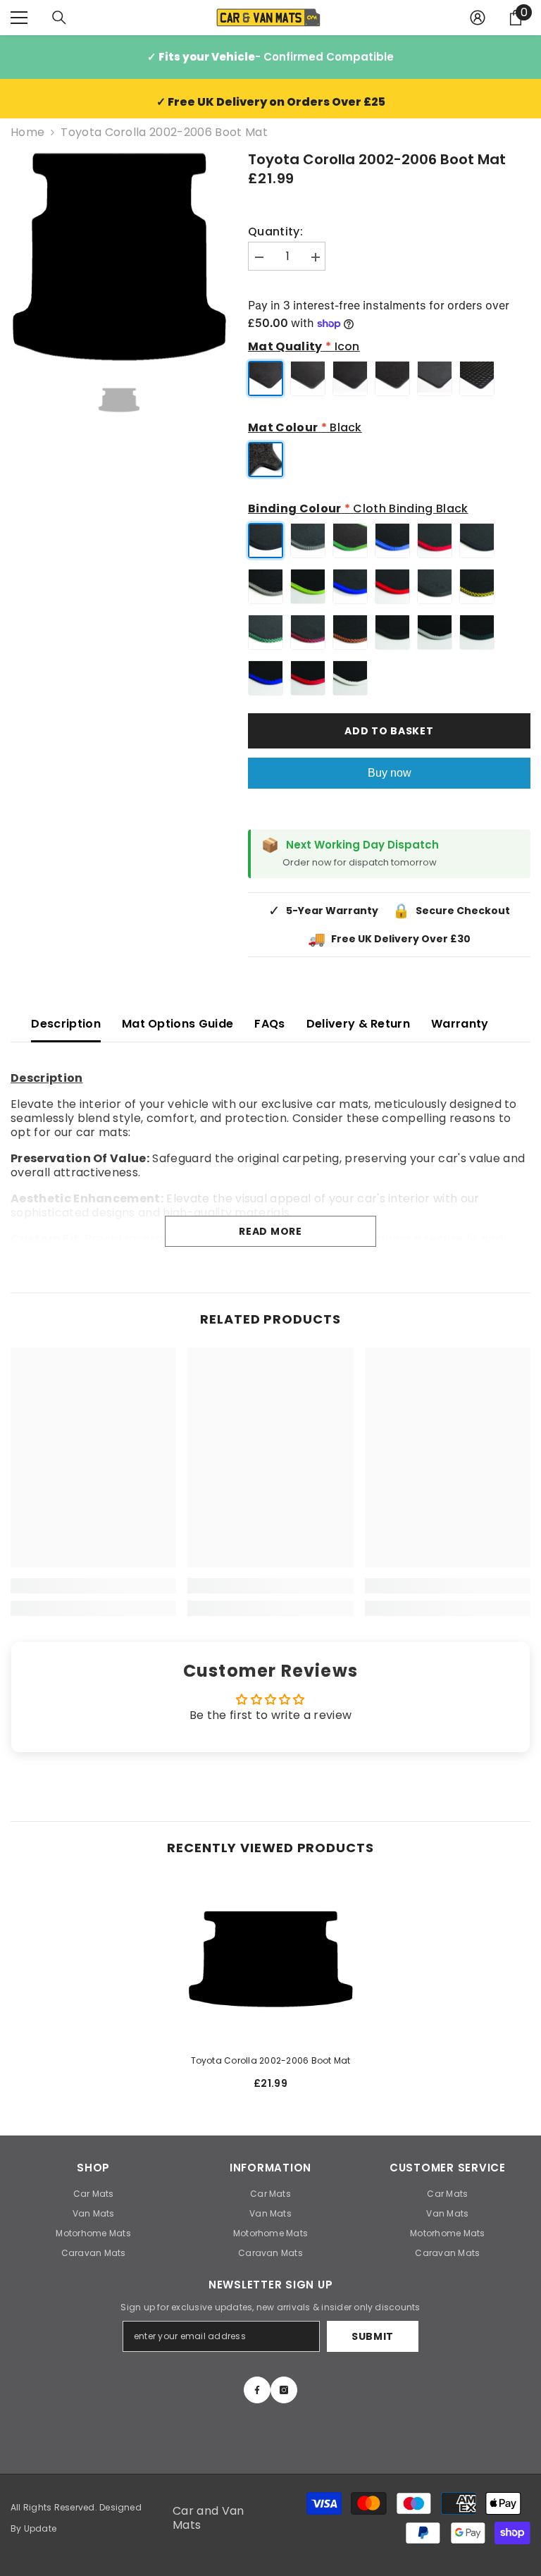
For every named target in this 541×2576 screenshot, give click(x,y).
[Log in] (478, 18)
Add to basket (389, 731)
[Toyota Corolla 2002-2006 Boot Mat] (270, 1959)
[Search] (59, 18)
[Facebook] (257, 2390)
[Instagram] (284, 2390)
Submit (373, 2336)
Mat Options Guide (178, 1024)
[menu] (19, 18)
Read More (270, 1231)
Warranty (460, 1024)
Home (27, 133)
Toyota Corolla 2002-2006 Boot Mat (271, 2060)
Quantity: (275, 232)
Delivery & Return (358, 1024)
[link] (93, 1586)
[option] (119, 257)
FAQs (269, 1024)
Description (66, 1024)
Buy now (390, 773)
